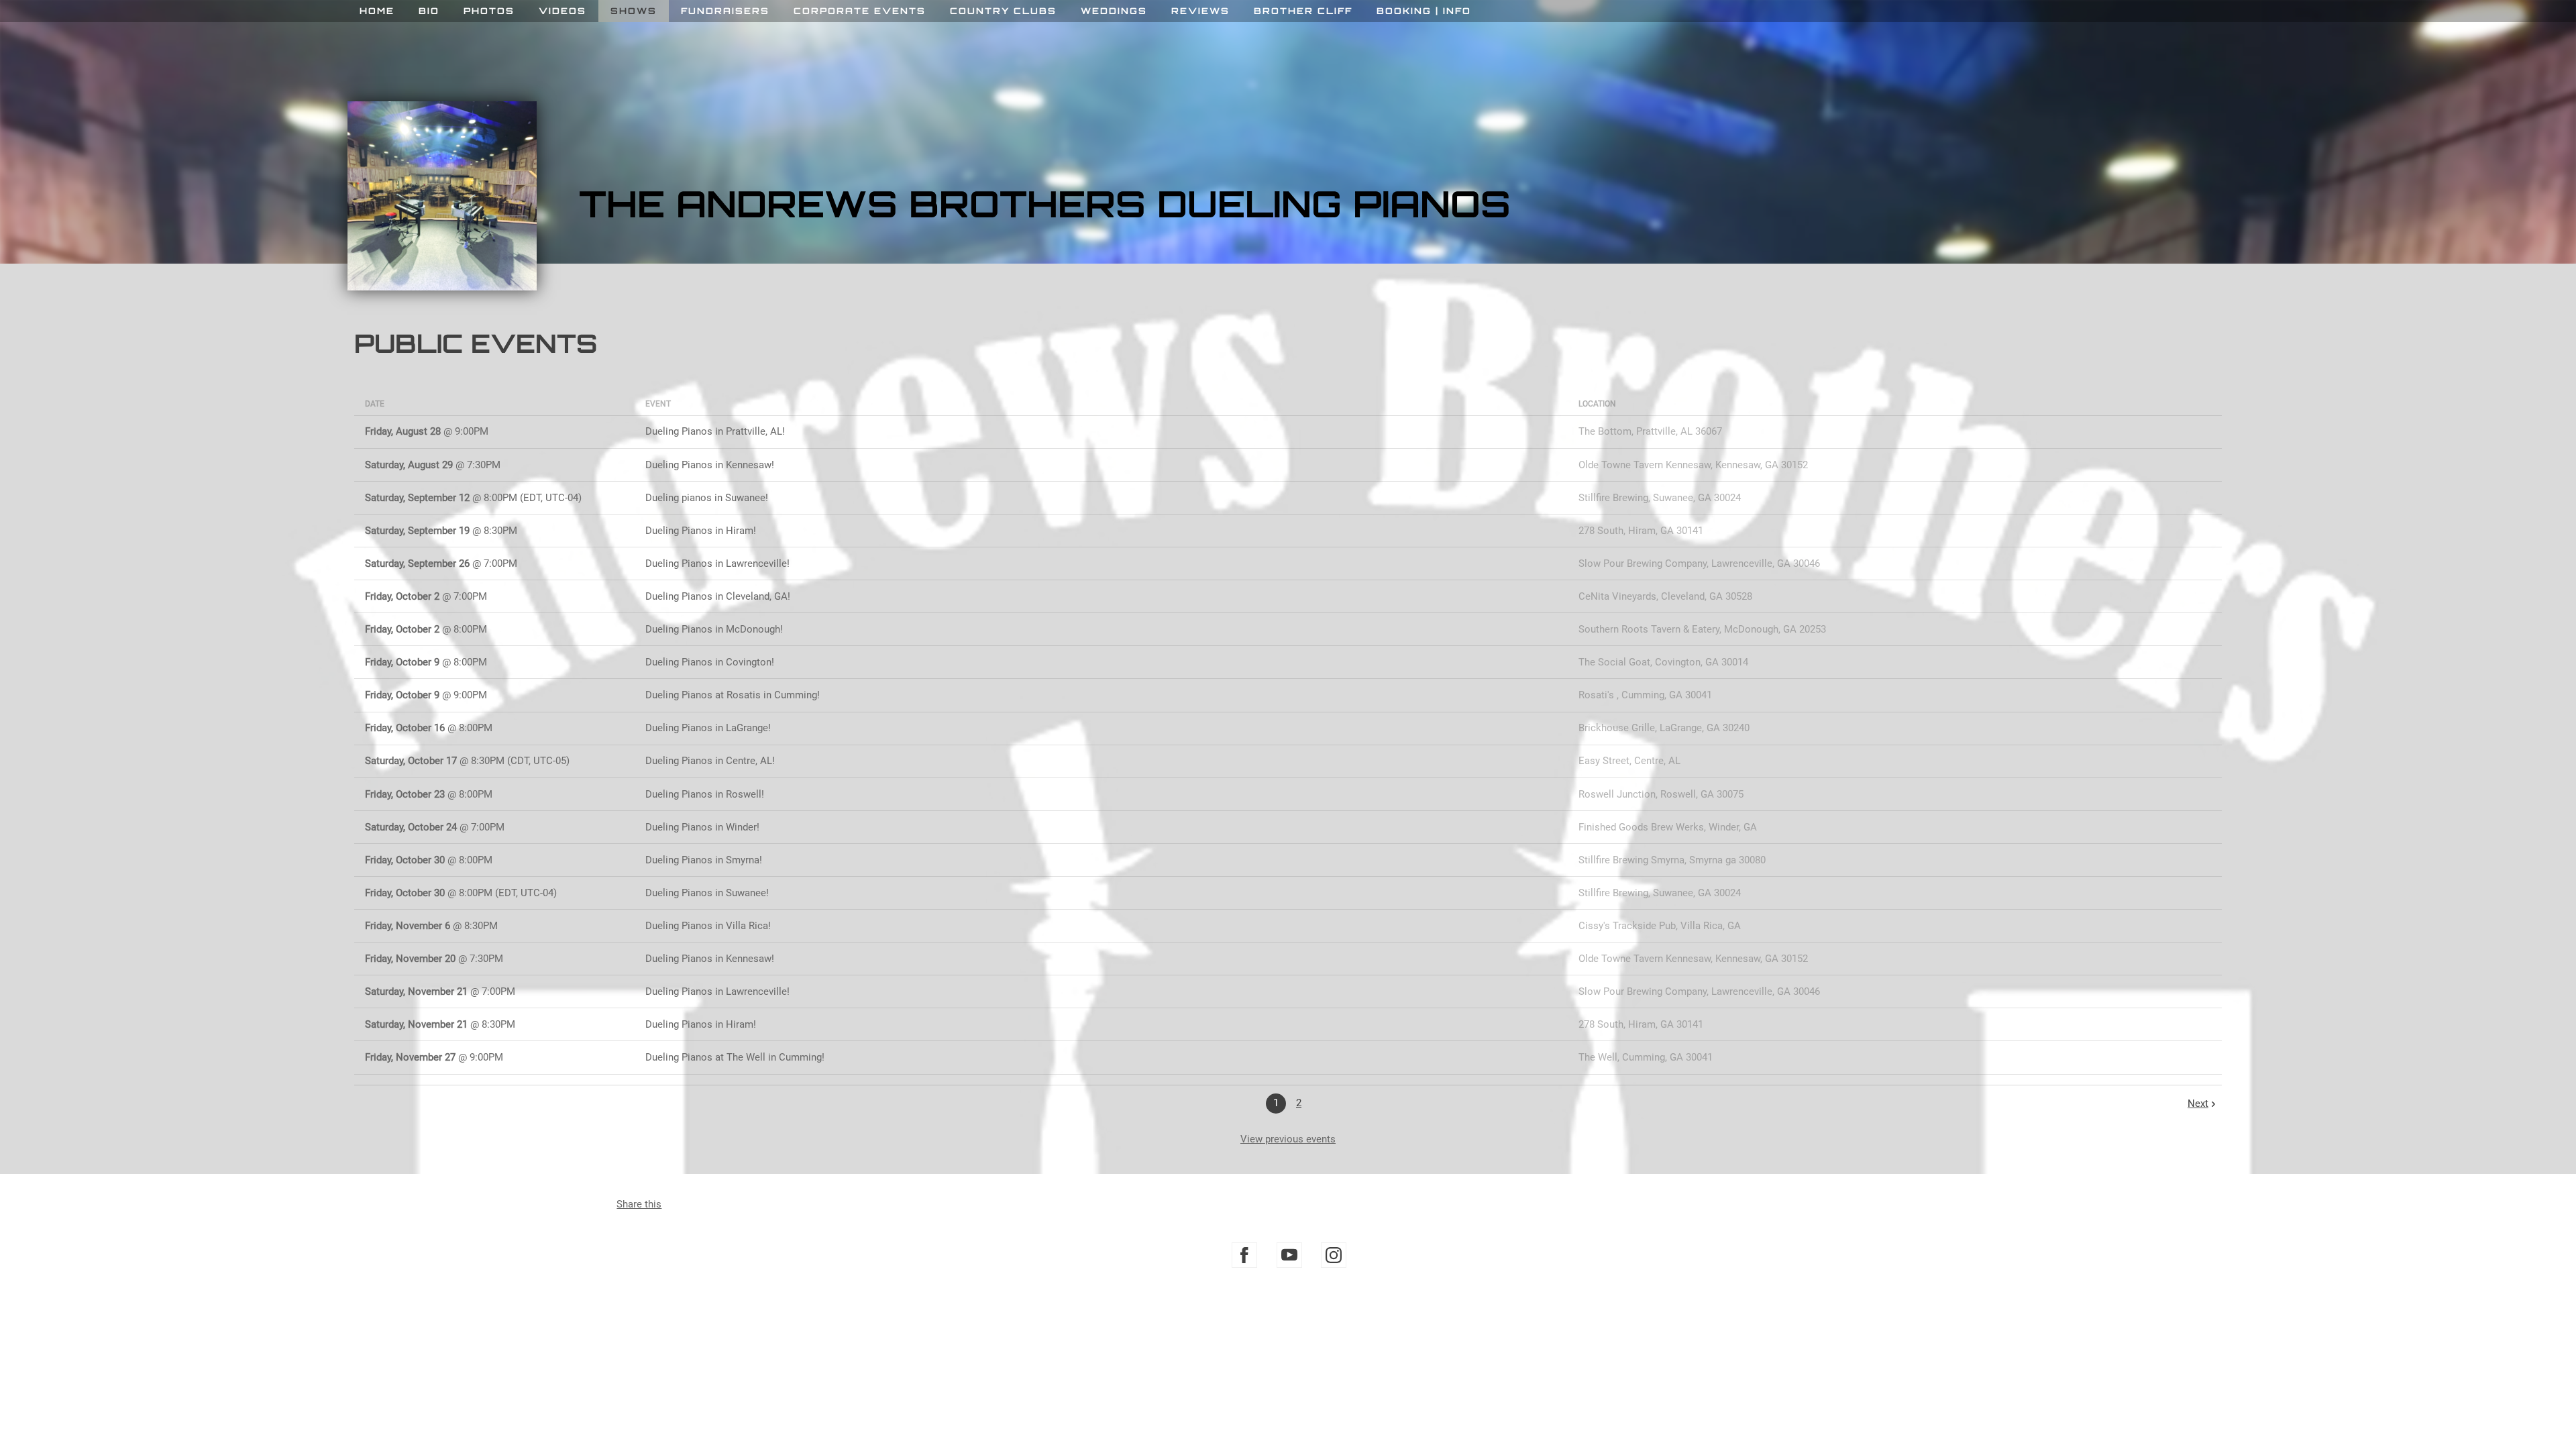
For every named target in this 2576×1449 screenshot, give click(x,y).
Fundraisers (725, 11)
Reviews (1200, 11)
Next (2198, 1104)
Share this (639, 1204)
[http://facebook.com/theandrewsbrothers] (1244, 1255)
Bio (429, 11)
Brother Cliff (1303, 11)
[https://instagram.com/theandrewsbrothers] (1334, 1255)
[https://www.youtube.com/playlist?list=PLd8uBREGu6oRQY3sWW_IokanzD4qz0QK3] (1289, 1255)
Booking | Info (1424, 11)
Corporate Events (860, 11)
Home (377, 11)
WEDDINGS (1114, 11)
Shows (634, 11)
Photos (489, 11)
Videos (562, 11)
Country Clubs (1003, 11)
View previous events (1288, 1139)
